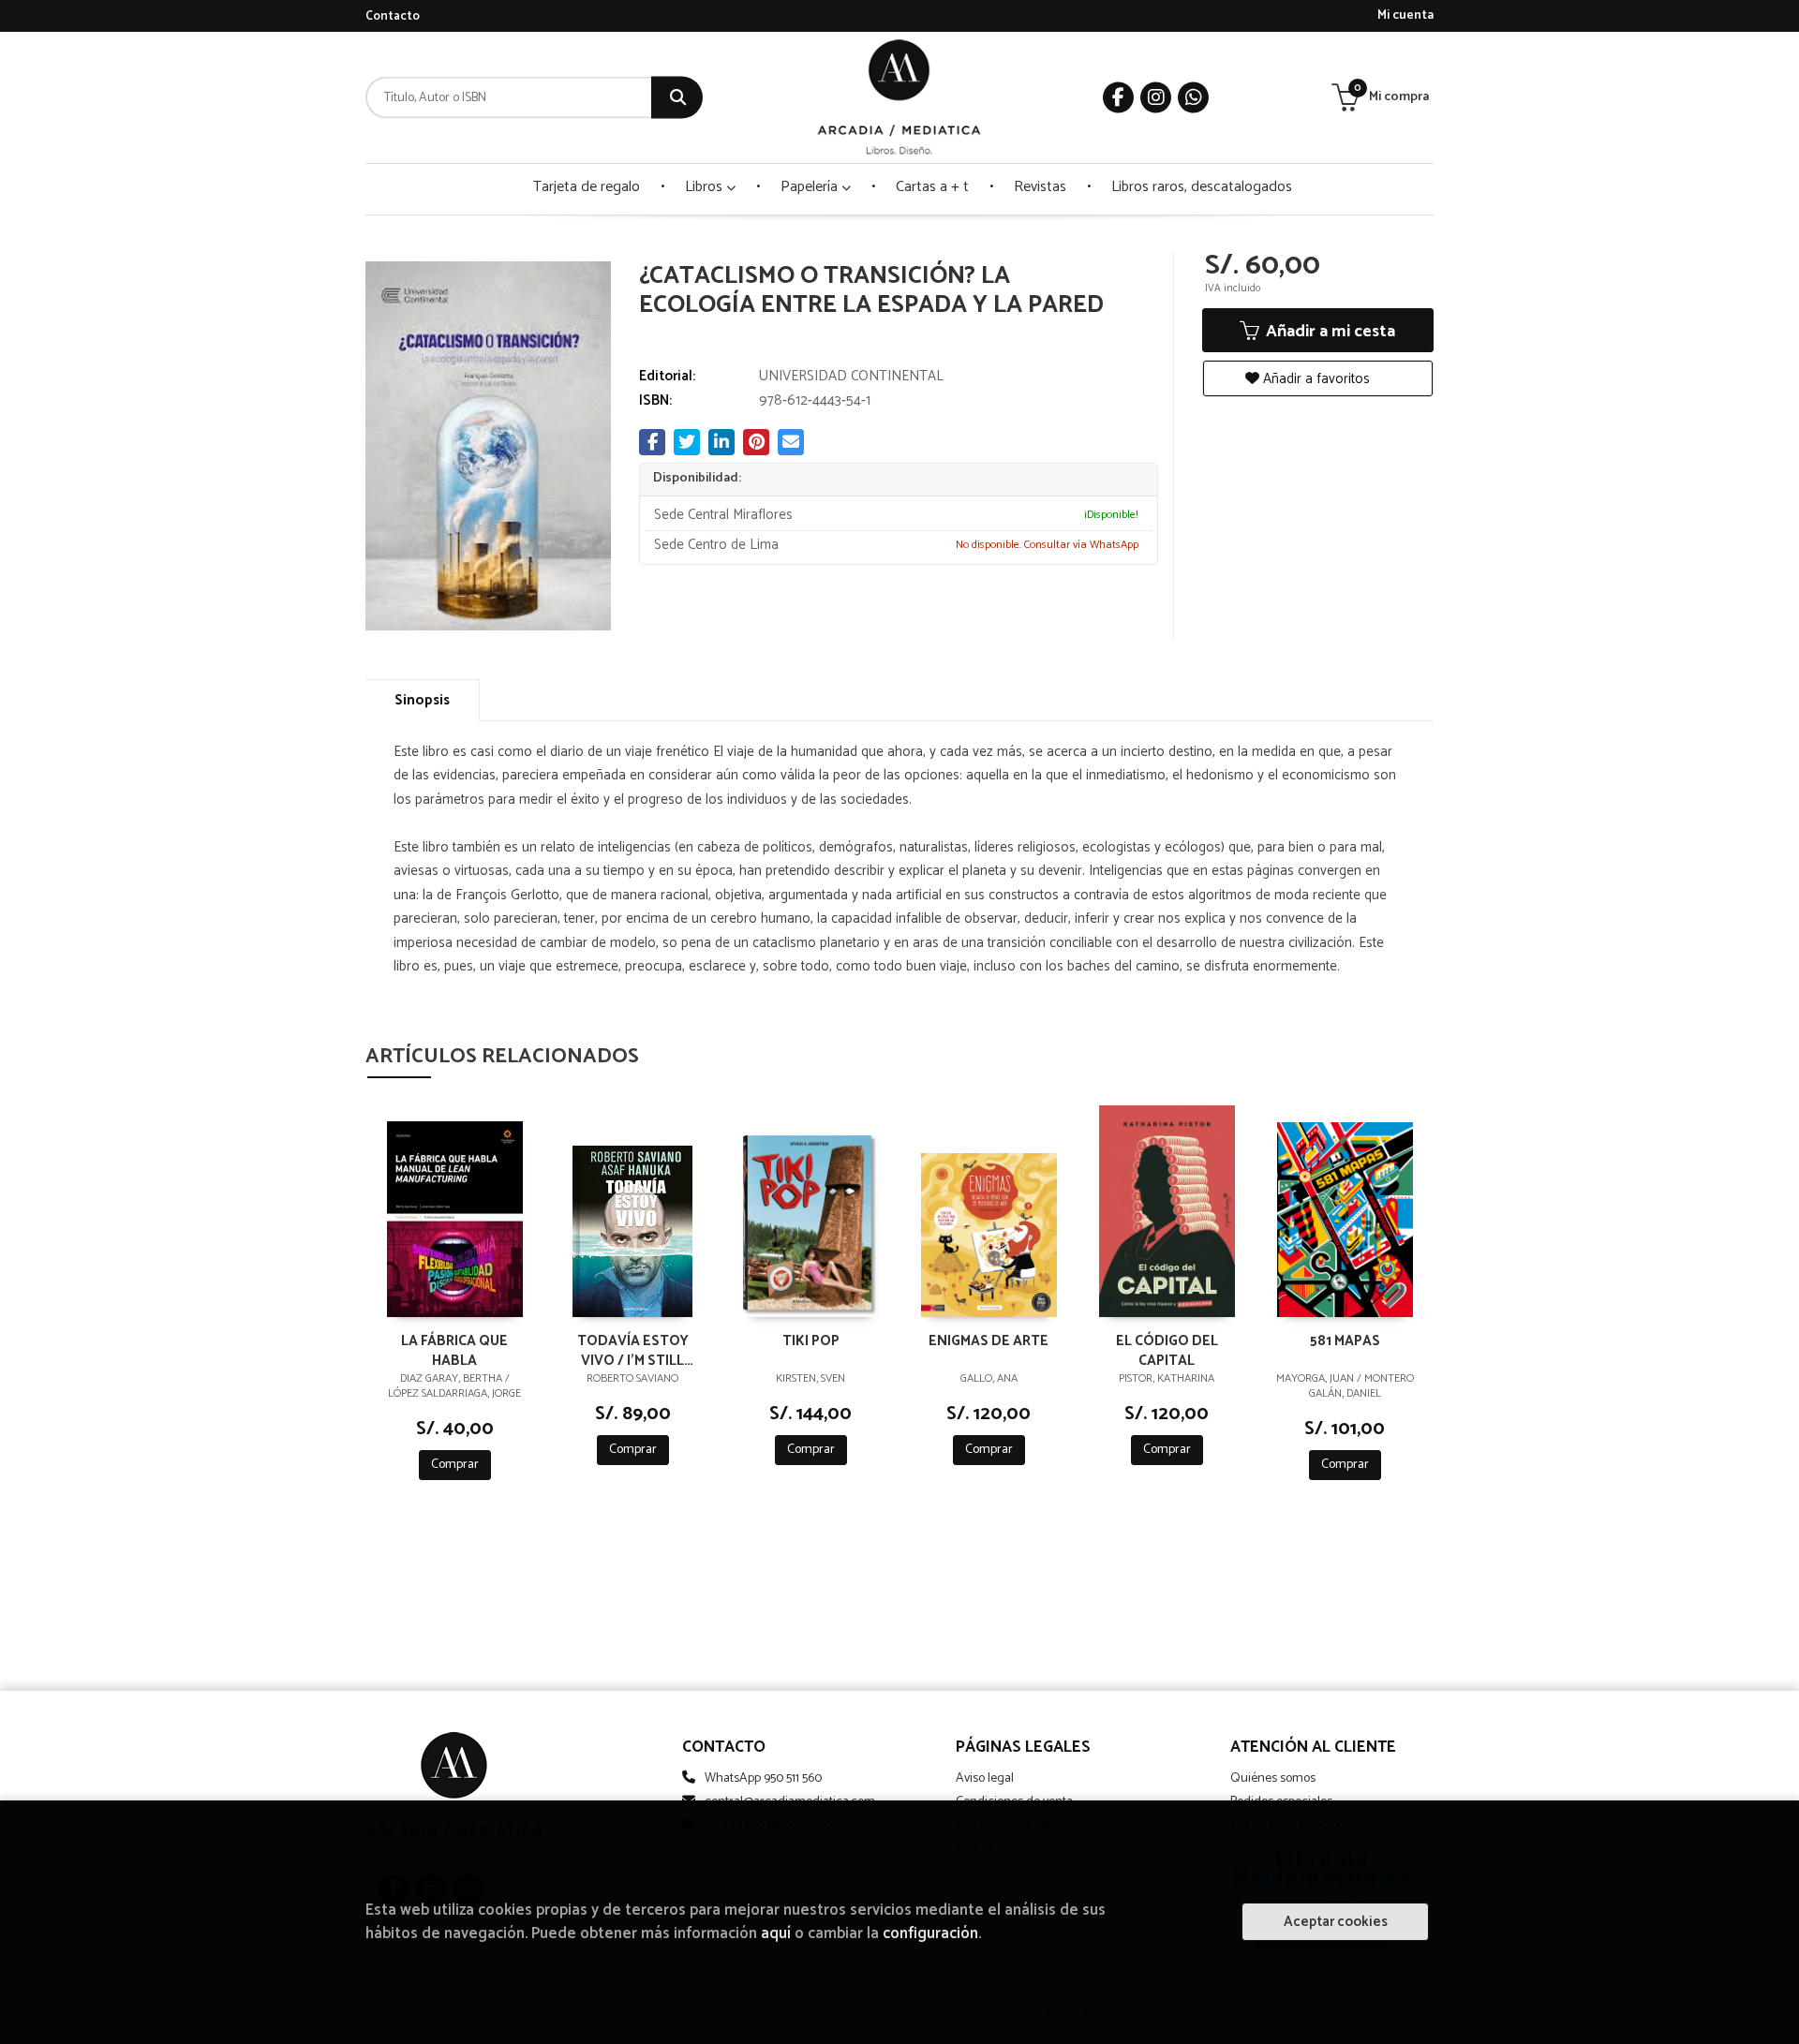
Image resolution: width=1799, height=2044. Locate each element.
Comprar (455, 1465)
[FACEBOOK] (1118, 98)
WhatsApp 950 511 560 (763, 1778)
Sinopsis (422, 700)
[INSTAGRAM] (1156, 98)
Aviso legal (985, 1778)
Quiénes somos (1273, 1778)
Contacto (393, 16)
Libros (706, 187)
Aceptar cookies (1336, 1922)
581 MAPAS (1345, 1342)
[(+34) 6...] (1193, 98)
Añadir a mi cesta (1329, 332)
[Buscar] (677, 98)
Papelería (811, 187)
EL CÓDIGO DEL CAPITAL (1167, 1350)
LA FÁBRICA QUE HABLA (454, 1350)
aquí (776, 1934)
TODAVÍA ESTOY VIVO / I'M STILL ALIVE (633, 1350)
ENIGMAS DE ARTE (989, 1342)
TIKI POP (811, 1342)
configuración (930, 1934)
